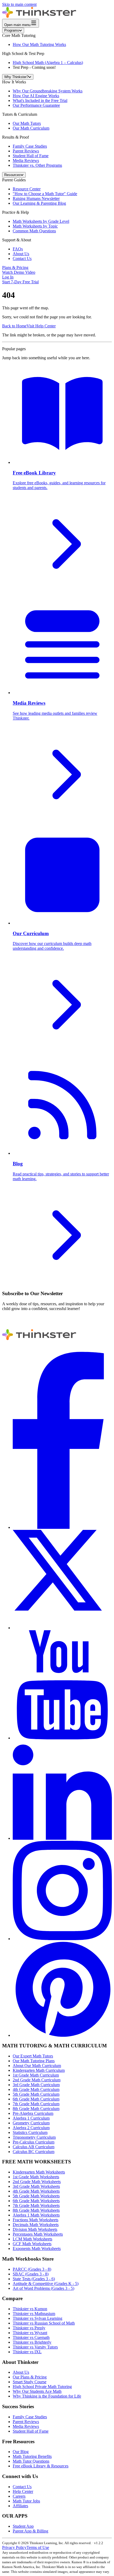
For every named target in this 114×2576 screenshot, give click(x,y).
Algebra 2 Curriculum (31, 2128)
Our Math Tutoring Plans (34, 2061)
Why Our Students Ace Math (37, 2391)
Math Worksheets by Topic (35, 226)
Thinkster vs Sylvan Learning (38, 2318)
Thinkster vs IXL (27, 2352)
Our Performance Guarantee (36, 105)
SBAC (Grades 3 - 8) (31, 2274)
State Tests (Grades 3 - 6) (34, 2279)
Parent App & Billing (30, 2531)
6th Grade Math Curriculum (36, 2099)
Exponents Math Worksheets (37, 2248)
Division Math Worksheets (35, 2229)
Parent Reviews (26, 151)
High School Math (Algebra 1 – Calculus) (48, 63)
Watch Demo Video (19, 272)
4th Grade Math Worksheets (36, 2191)
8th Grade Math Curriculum (36, 2109)
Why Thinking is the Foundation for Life (47, 2396)
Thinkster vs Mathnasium (34, 2314)
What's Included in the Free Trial (40, 100)
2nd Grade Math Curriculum (37, 2080)
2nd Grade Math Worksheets (37, 2182)
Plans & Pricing (15, 268)
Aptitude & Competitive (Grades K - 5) (46, 2284)
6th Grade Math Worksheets (36, 2201)
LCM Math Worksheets (32, 2239)
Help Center (23, 2491)
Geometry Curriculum (31, 2123)
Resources (12, 175)
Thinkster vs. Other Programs (37, 165)
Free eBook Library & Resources (41, 2466)
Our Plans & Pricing (30, 2377)
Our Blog (21, 2452)
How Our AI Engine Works (36, 96)
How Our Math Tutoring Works (39, 44)
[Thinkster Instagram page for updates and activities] (62, 1939)
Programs (12, 30)
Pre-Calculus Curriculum (34, 2142)
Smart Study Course (30, 2382)
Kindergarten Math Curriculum (39, 2070)
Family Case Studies (30, 146)
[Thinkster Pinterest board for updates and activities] (62, 2035)
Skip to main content (19, 4)
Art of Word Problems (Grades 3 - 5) (43, 2288)
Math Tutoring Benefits (32, 2456)
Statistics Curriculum (30, 2132)
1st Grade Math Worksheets (36, 2177)
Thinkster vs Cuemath (31, 2337)
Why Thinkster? (16, 77)
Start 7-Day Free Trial (20, 282)
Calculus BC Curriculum (34, 2152)
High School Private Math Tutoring (42, 2387)
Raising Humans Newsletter (36, 198)
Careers (19, 2496)
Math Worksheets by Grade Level (41, 221)
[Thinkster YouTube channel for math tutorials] (62, 1738)
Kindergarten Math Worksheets (39, 2172)
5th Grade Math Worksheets (36, 2196)
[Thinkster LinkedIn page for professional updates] (62, 1838)
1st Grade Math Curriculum (36, 2075)
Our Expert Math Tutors (33, 2056)
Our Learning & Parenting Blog (39, 203)
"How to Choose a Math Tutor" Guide (45, 194)
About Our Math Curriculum (37, 2066)
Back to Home (14, 326)
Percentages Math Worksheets (38, 2234)
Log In (8, 277)
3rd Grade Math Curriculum (36, 2085)
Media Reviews (26, 161)
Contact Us (22, 258)
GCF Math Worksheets (32, 2244)
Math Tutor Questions (31, 2461)
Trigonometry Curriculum (34, 2137)
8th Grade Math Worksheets (36, 2210)
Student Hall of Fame (31, 156)
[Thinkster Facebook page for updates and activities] (62, 1527)
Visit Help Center (41, 326)
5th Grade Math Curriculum (36, 2094)
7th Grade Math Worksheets (36, 2205)
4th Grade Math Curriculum (36, 2089)
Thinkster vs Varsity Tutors (35, 2347)
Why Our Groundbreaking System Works (48, 91)
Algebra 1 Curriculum (31, 2118)
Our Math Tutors (27, 123)
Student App (23, 2526)
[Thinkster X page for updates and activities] (62, 1628)
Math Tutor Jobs (26, 2501)
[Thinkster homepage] (39, 16)
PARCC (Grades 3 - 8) (32, 2269)
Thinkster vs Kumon (30, 2309)
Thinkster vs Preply (29, 2328)
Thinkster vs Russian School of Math (44, 2323)
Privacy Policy (14, 2547)
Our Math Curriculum (31, 128)
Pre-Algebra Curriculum (33, 2113)
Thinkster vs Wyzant (30, 2333)
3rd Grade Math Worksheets (36, 2186)
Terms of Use (38, 2547)
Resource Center (27, 189)
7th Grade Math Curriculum (36, 2104)
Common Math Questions (34, 231)
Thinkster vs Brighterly (32, 2342)
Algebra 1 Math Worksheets (36, 2215)
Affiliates (20, 2506)
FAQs (18, 249)
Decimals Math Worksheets (36, 2225)
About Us (21, 254)
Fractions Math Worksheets (36, 2220)
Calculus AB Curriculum (34, 2147)
